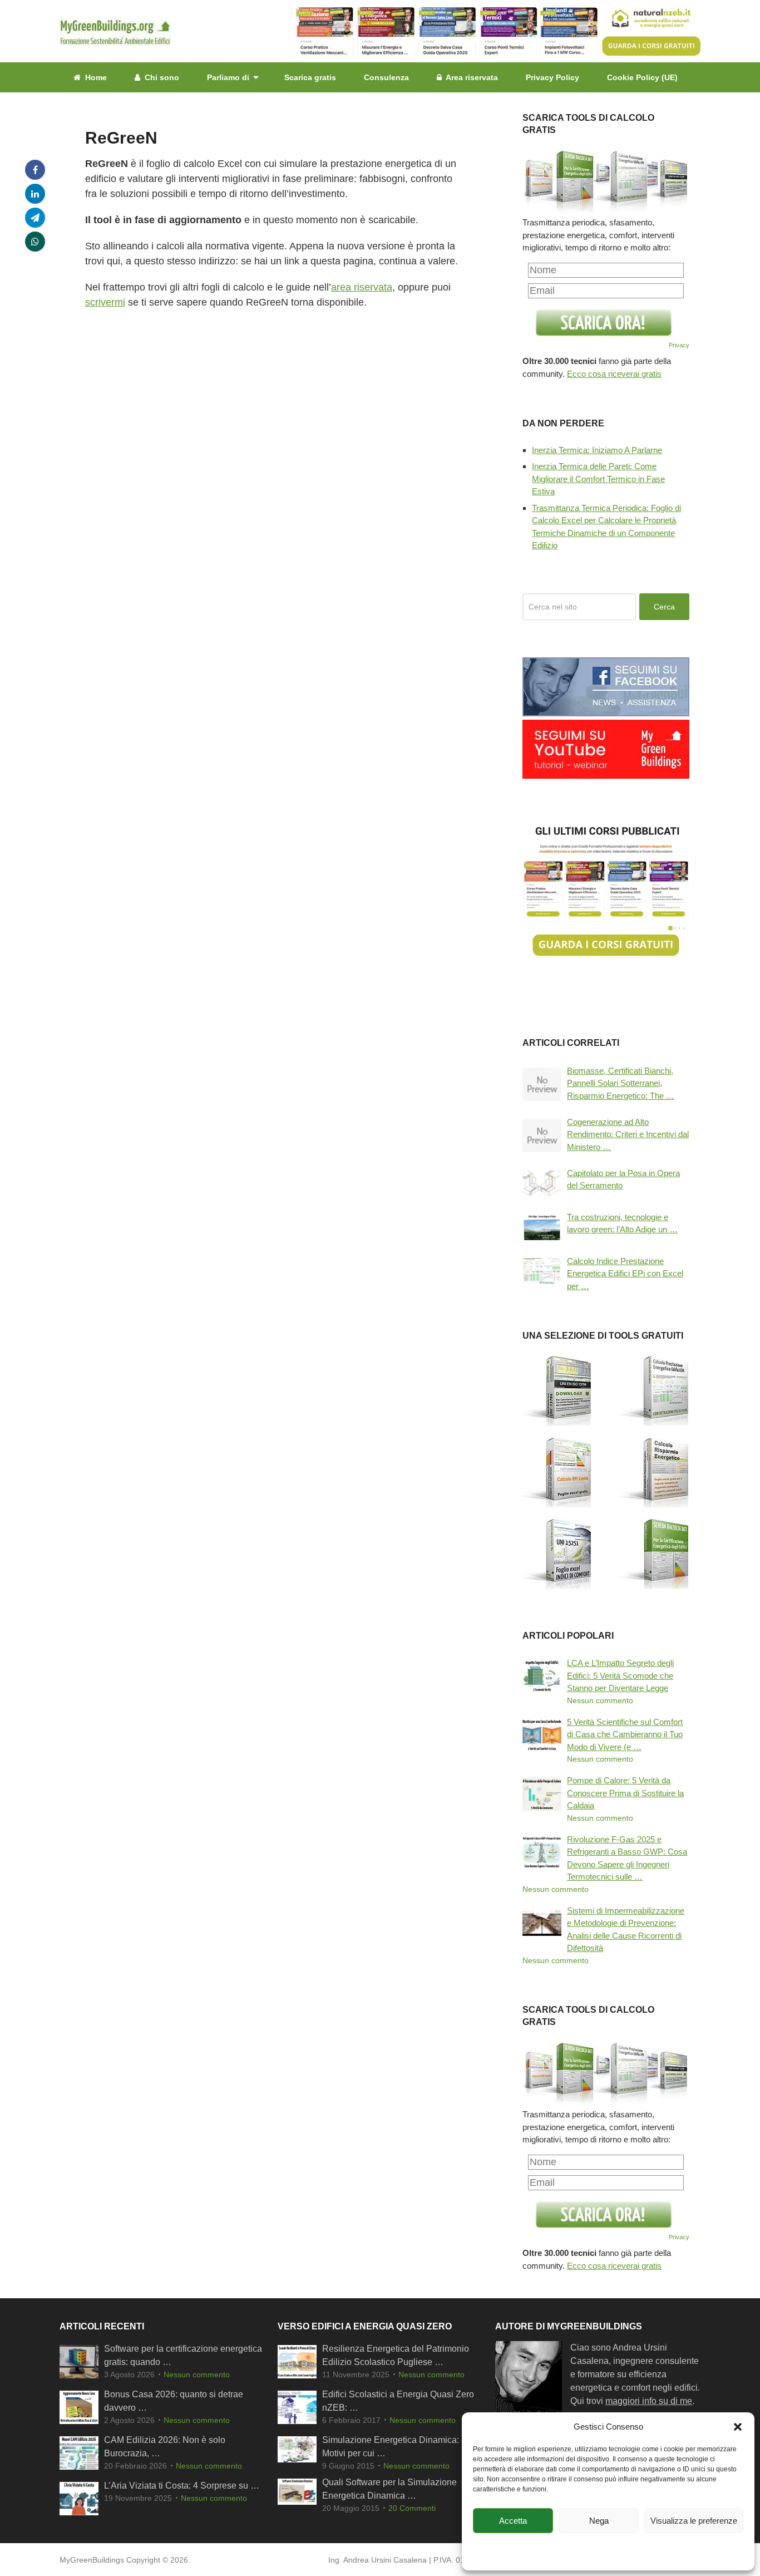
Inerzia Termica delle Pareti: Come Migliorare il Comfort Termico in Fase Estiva (598, 479)
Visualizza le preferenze (694, 2521)
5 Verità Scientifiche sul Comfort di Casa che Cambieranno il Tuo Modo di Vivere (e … (625, 1734)
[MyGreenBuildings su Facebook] (606, 713)
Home (95, 77)
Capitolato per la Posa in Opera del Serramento (623, 1179)
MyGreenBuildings (92, 2560)
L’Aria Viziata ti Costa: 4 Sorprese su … (182, 2486)
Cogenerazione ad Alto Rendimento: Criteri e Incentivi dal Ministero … (628, 1134)
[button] (738, 2427)
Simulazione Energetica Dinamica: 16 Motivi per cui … (397, 2447)
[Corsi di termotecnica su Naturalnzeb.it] (606, 956)
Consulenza (386, 77)
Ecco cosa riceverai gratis (614, 374)
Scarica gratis (310, 77)
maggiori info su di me (649, 2402)
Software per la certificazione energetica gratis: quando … (183, 2356)
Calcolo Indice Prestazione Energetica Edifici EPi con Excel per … (625, 1274)
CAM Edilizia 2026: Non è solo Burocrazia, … (165, 2447)
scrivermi (105, 302)
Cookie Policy (545, 2547)
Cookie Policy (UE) (642, 77)
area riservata (362, 287)
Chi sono (161, 77)
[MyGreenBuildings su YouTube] (606, 776)
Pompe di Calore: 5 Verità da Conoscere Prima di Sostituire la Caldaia (625, 1793)
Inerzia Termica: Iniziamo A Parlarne (597, 450)
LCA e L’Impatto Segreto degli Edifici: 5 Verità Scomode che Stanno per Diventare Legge (620, 1675)
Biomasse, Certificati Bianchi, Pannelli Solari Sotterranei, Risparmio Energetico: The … (621, 1083)
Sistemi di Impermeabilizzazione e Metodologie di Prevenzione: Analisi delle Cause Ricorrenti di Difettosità (626, 1929)
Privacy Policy (552, 77)
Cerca (664, 607)
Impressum (676, 2547)
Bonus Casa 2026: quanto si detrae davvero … (174, 2402)
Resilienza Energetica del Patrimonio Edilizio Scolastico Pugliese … (396, 2356)
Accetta (513, 2521)
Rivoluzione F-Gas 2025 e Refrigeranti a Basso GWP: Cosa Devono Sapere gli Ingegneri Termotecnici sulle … (627, 1858)
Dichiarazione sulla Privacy (613, 2547)
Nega (599, 2521)
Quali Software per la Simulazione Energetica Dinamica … (389, 2489)
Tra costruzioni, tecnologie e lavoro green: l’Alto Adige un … (622, 1223)
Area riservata (471, 77)
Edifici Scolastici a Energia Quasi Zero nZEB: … (398, 2402)
